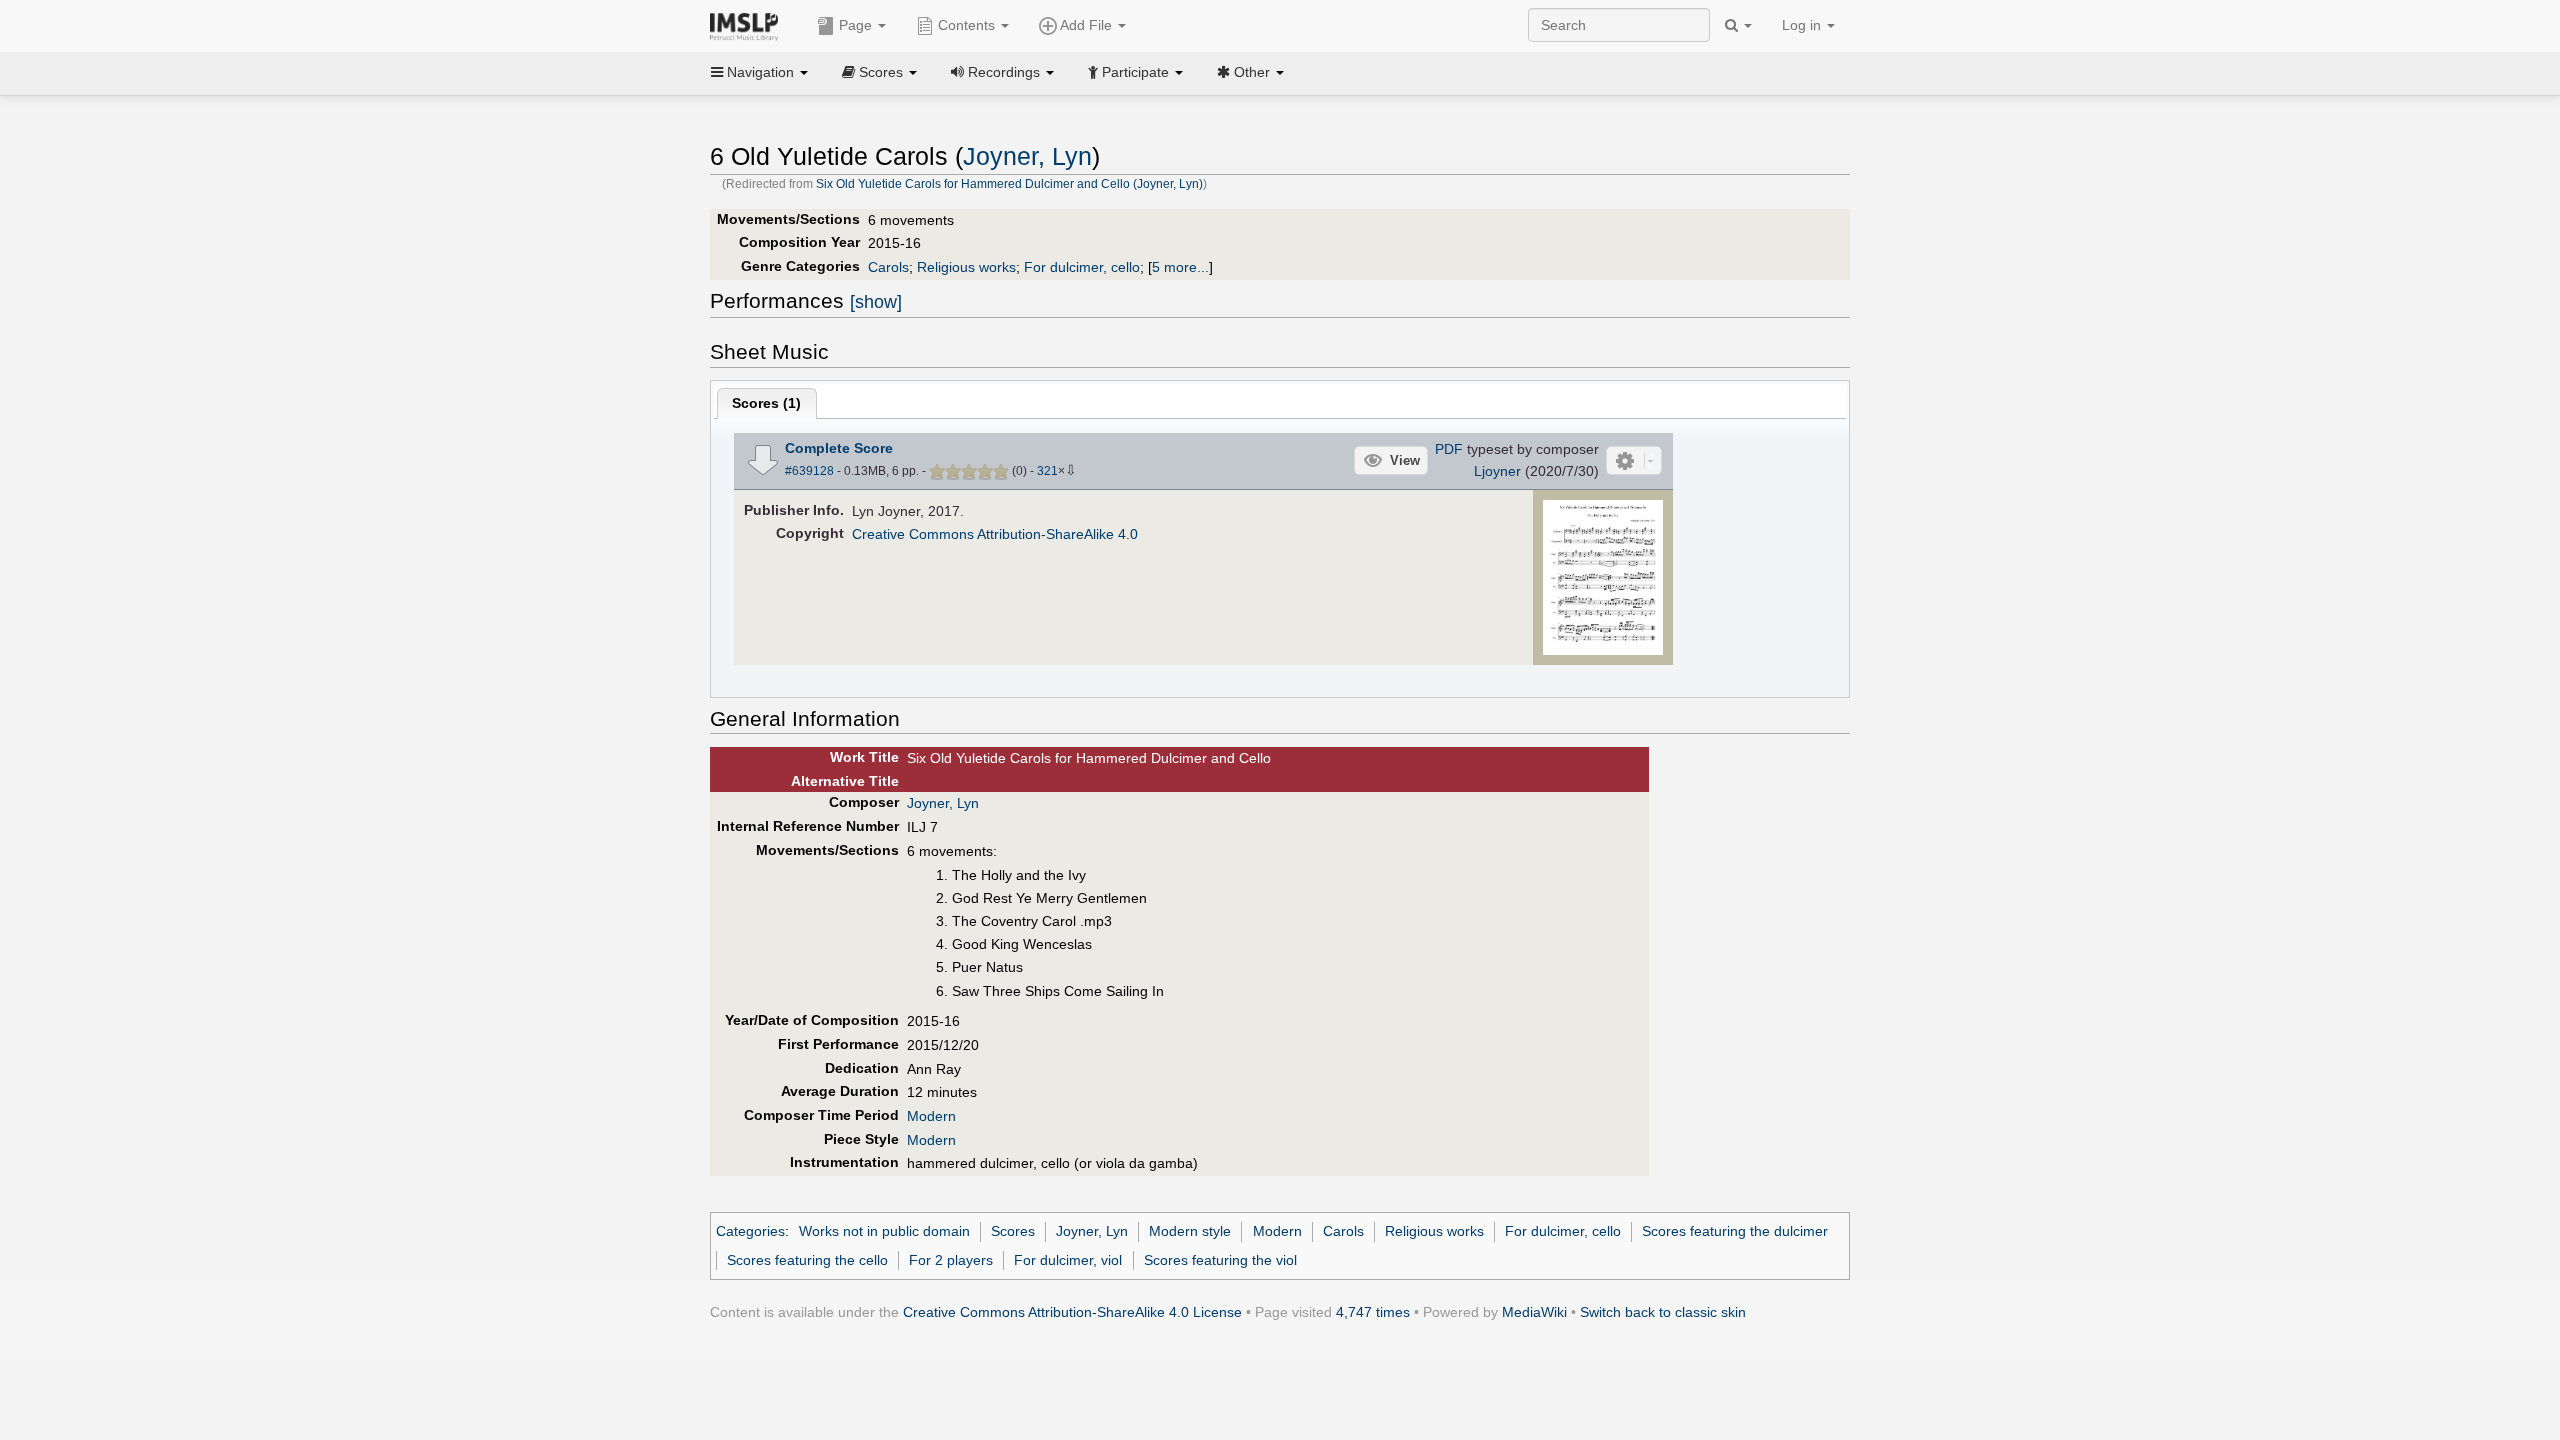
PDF (1449, 449)
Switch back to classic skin (1663, 1312)
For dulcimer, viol (1068, 1260)
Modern (931, 1116)
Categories (750, 1231)
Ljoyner (1497, 471)
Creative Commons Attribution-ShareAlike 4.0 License (1072, 1312)
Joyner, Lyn (1027, 156)
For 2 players (951, 1260)
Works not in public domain (884, 1231)
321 (1047, 471)
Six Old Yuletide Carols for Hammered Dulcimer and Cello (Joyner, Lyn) (1009, 184)
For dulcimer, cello (1082, 267)
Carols (888, 267)
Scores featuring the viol (1220, 1260)
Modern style (1190, 1231)
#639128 (809, 471)
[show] (876, 302)
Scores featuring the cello (807, 1260)
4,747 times (1373, 1312)
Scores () (766, 403)
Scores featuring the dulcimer (1735, 1231)
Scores (1013, 1231)
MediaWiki (1534, 1312)
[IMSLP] (748, 25)
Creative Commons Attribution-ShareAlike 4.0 (995, 534)
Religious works (966, 267)
